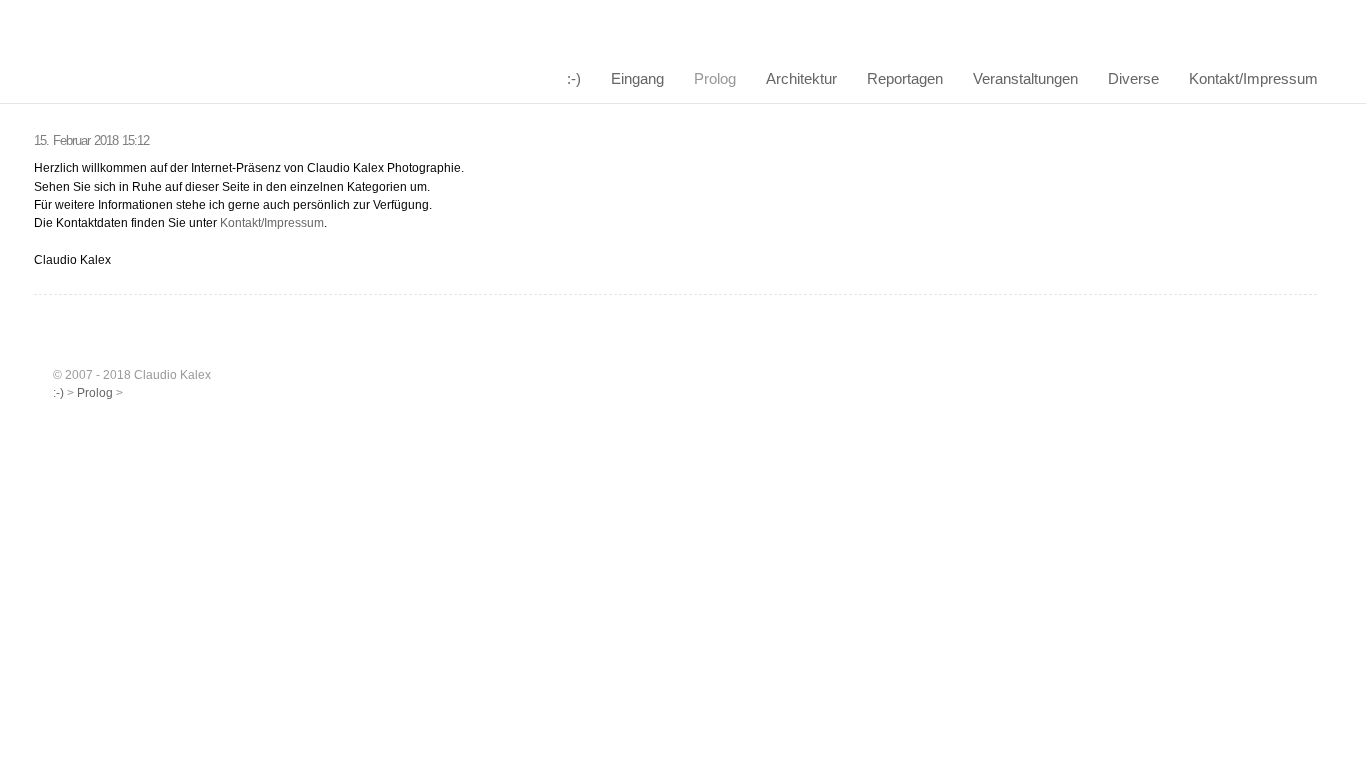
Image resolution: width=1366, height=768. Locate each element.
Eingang (637, 78)
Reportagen (905, 78)
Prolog (715, 78)
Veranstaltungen (1025, 78)
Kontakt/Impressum (1253, 78)
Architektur (801, 78)
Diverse (1133, 78)
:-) (574, 78)
